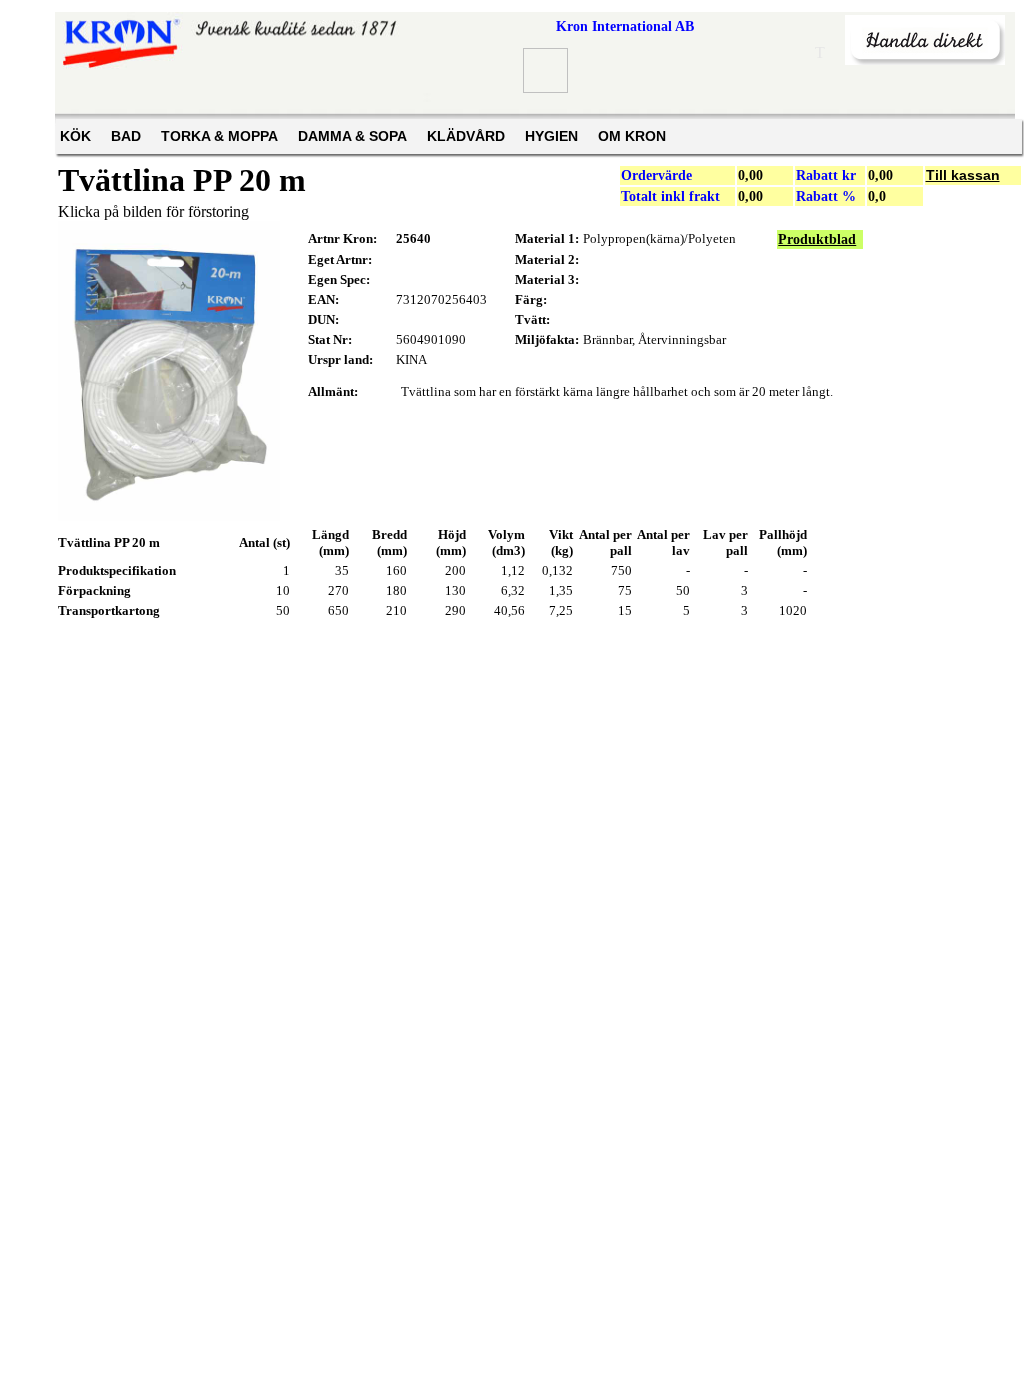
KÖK (75, 136)
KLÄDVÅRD (466, 136)
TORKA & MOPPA (219, 136)
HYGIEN (551, 136)
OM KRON (632, 136)
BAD (126, 136)
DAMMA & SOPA (352, 136)
